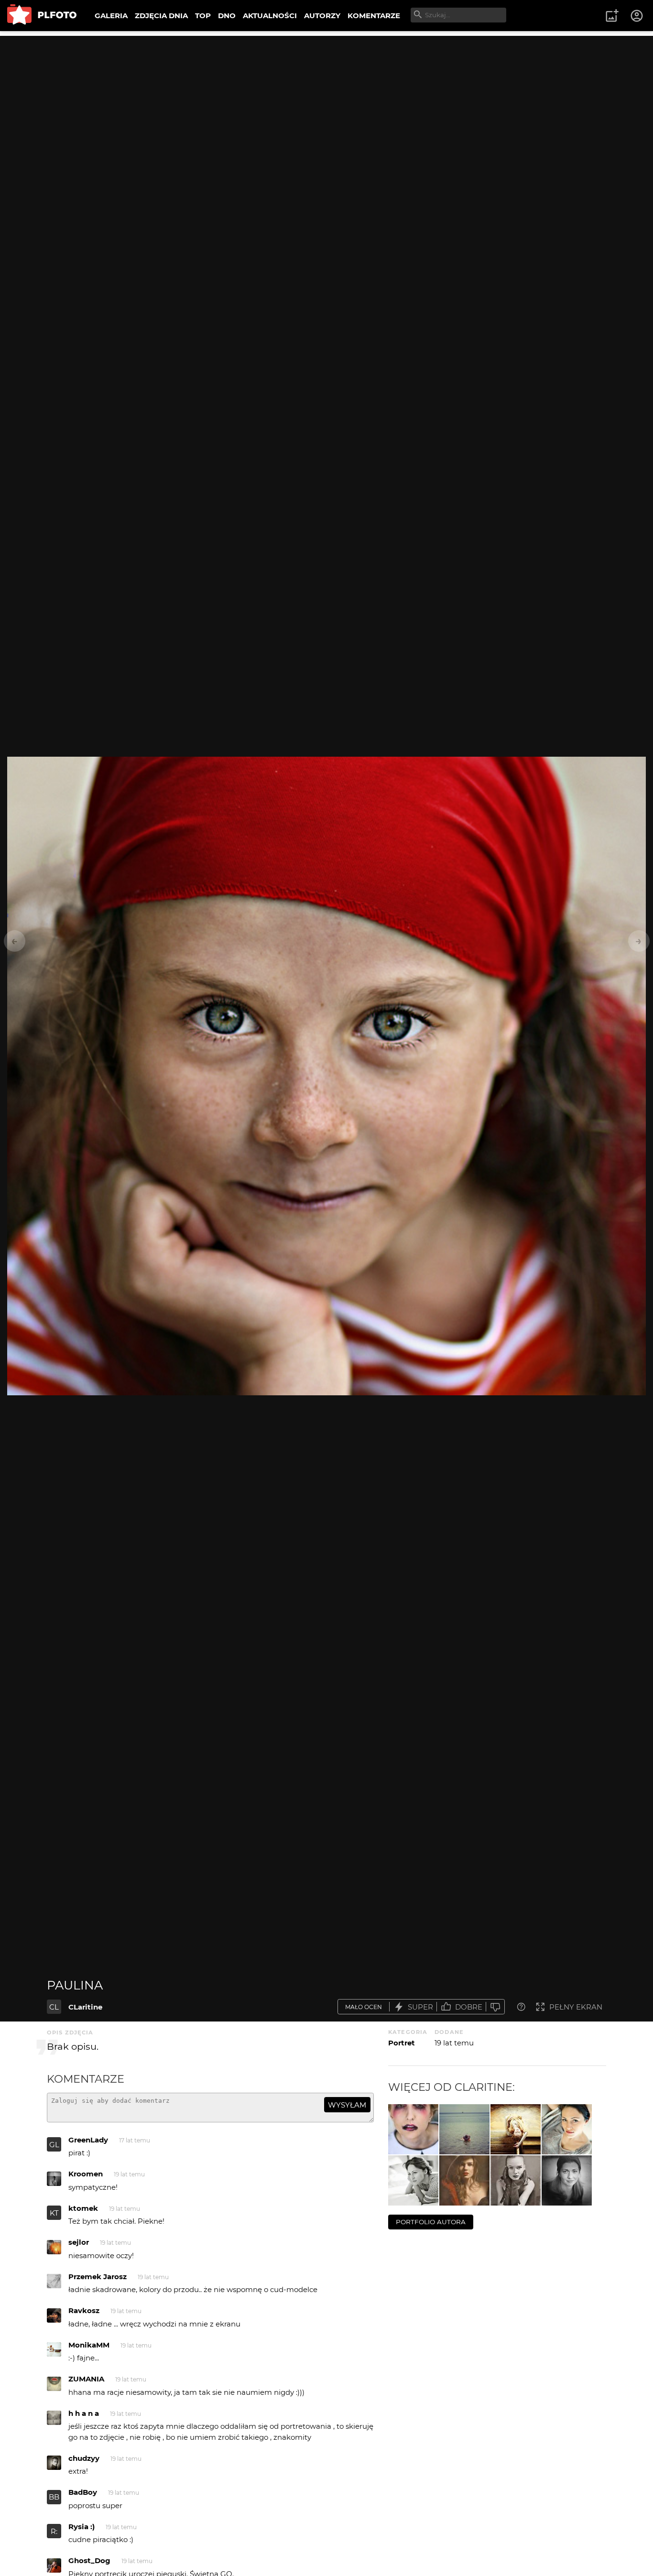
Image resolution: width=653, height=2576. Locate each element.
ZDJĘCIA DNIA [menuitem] (161, 16)
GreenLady (88, 2140)
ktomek (83, 2208)
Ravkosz (84, 2310)
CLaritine (85, 2007)
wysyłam (347, 2105)
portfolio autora (431, 2222)
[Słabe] (495, 2007)
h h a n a (84, 2413)
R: (54, 2531)
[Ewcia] (567, 2129)
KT (54, 2213)
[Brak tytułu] (464, 2129)
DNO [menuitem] (227, 16)
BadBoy (83, 2492)
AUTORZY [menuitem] (322, 16)
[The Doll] (413, 2129)
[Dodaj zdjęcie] (612, 16)
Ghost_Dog (89, 2560)
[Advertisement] (326, 103)
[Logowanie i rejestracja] (637, 16)
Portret (402, 2043)
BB (54, 2497)
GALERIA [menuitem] (111, 16)
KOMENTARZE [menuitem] (374, 16)
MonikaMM (89, 2345)
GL (54, 2145)
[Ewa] (464, 2180)
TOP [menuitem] (203, 16)
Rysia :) (82, 2527)
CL (54, 2007)
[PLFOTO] (42, 16)
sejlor (79, 2242)
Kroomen (86, 2174)
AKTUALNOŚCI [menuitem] (270, 16)
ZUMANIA (86, 2379)
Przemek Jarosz (98, 2277)
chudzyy (84, 2458)
